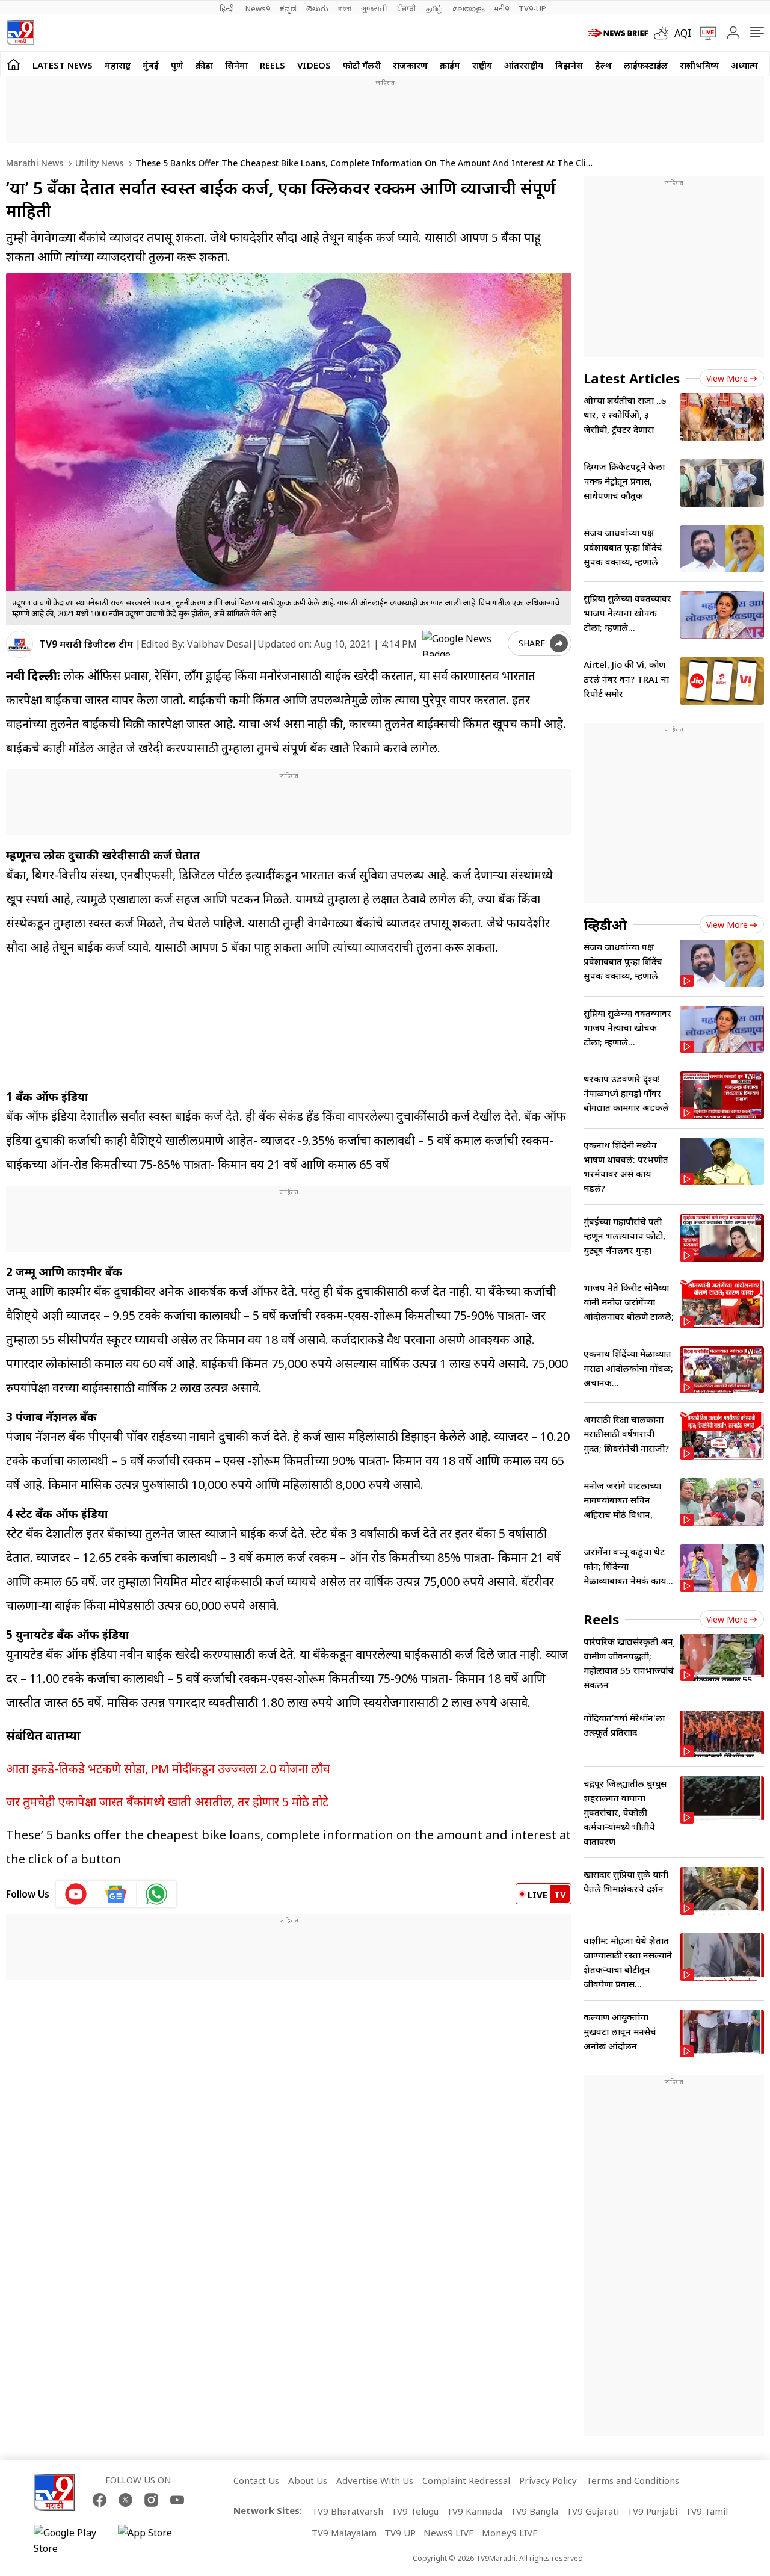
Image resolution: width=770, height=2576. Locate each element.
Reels (273, 65)
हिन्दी (228, 8)
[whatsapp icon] (156, 1894)
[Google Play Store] (70, 2540)
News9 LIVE (449, 2533)
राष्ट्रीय (482, 65)
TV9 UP (400, 2533)
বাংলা (345, 8)
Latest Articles (632, 378)
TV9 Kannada (474, 2511)
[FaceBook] (100, 2500)
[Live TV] (704, 33)
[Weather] (664, 33)
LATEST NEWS (63, 65)
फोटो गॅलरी (362, 65)
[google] (463, 643)
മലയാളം (468, 8)
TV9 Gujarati (593, 2511)
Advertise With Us (375, 2480)
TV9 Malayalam (344, 2533)
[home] (14, 64)
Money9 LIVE (510, 2533)
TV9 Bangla (534, 2511)
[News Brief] (618, 33)
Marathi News (35, 163)
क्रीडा (204, 65)
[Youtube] (177, 2500)
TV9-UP (532, 8)
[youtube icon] (76, 1894)
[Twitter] (125, 2500)
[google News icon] (116, 1894)
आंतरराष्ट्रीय (524, 65)
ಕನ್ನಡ (288, 8)
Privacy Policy (548, 2480)
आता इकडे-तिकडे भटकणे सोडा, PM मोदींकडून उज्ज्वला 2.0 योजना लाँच (168, 1769)
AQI (683, 33)
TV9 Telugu (415, 2511)
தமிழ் (434, 8)
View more (727, 378)
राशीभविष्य (699, 65)
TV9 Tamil (707, 2511)
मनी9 (501, 8)
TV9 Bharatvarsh (347, 2511)
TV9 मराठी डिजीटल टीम (86, 644)
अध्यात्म (744, 65)
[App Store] (154, 2540)
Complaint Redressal (466, 2480)
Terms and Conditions (633, 2480)
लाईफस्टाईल (646, 65)
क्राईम (450, 65)
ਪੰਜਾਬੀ (407, 8)
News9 (258, 8)
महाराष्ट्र (118, 65)
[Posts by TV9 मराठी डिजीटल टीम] (20, 644)
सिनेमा (236, 65)
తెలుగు (317, 8)
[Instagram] (151, 2500)
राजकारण (410, 65)
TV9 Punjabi (652, 2511)
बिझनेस (569, 65)
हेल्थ (603, 65)
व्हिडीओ (605, 924)
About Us (308, 2480)
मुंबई (151, 65)
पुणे (177, 65)
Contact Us (256, 2480)
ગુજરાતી (374, 8)
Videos (314, 65)
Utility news (98, 163)
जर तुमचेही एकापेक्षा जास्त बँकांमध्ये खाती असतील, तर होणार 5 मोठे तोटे (167, 1802)
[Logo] (20, 33)
